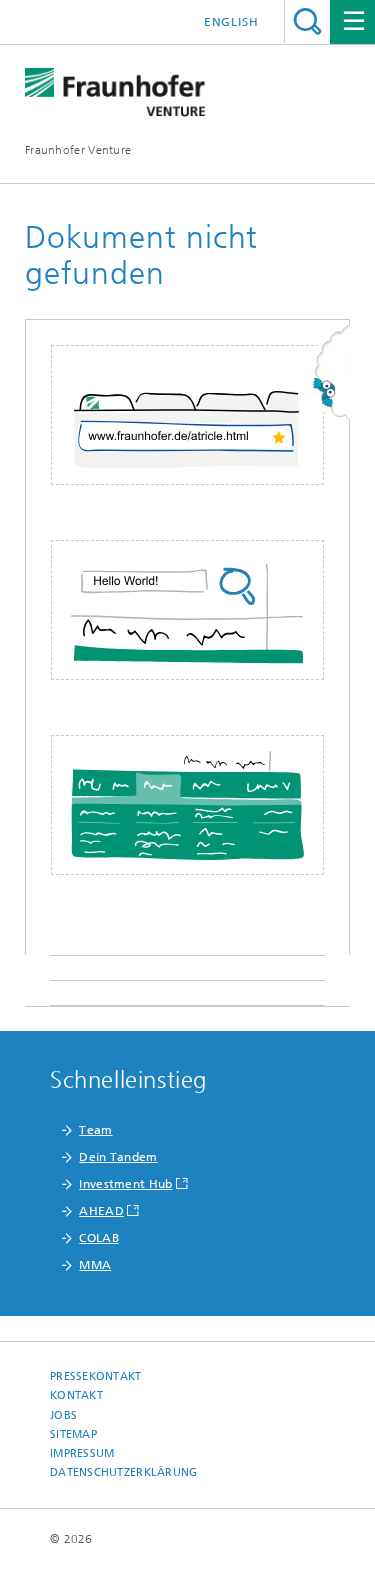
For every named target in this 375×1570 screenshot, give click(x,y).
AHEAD (101, 1211)
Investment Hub (125, 1184)
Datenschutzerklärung (124, 1472)
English (231, 22)
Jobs (63, 1415)
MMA (95, 1265)
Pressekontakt (96, 1376)
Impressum (82, 1453)
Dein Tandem (118, 1157)
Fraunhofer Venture (78, 150)
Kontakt (76, 1395)
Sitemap (73, 1434)
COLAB (99, 1238)
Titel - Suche (307, 21)
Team (95, 1130)
